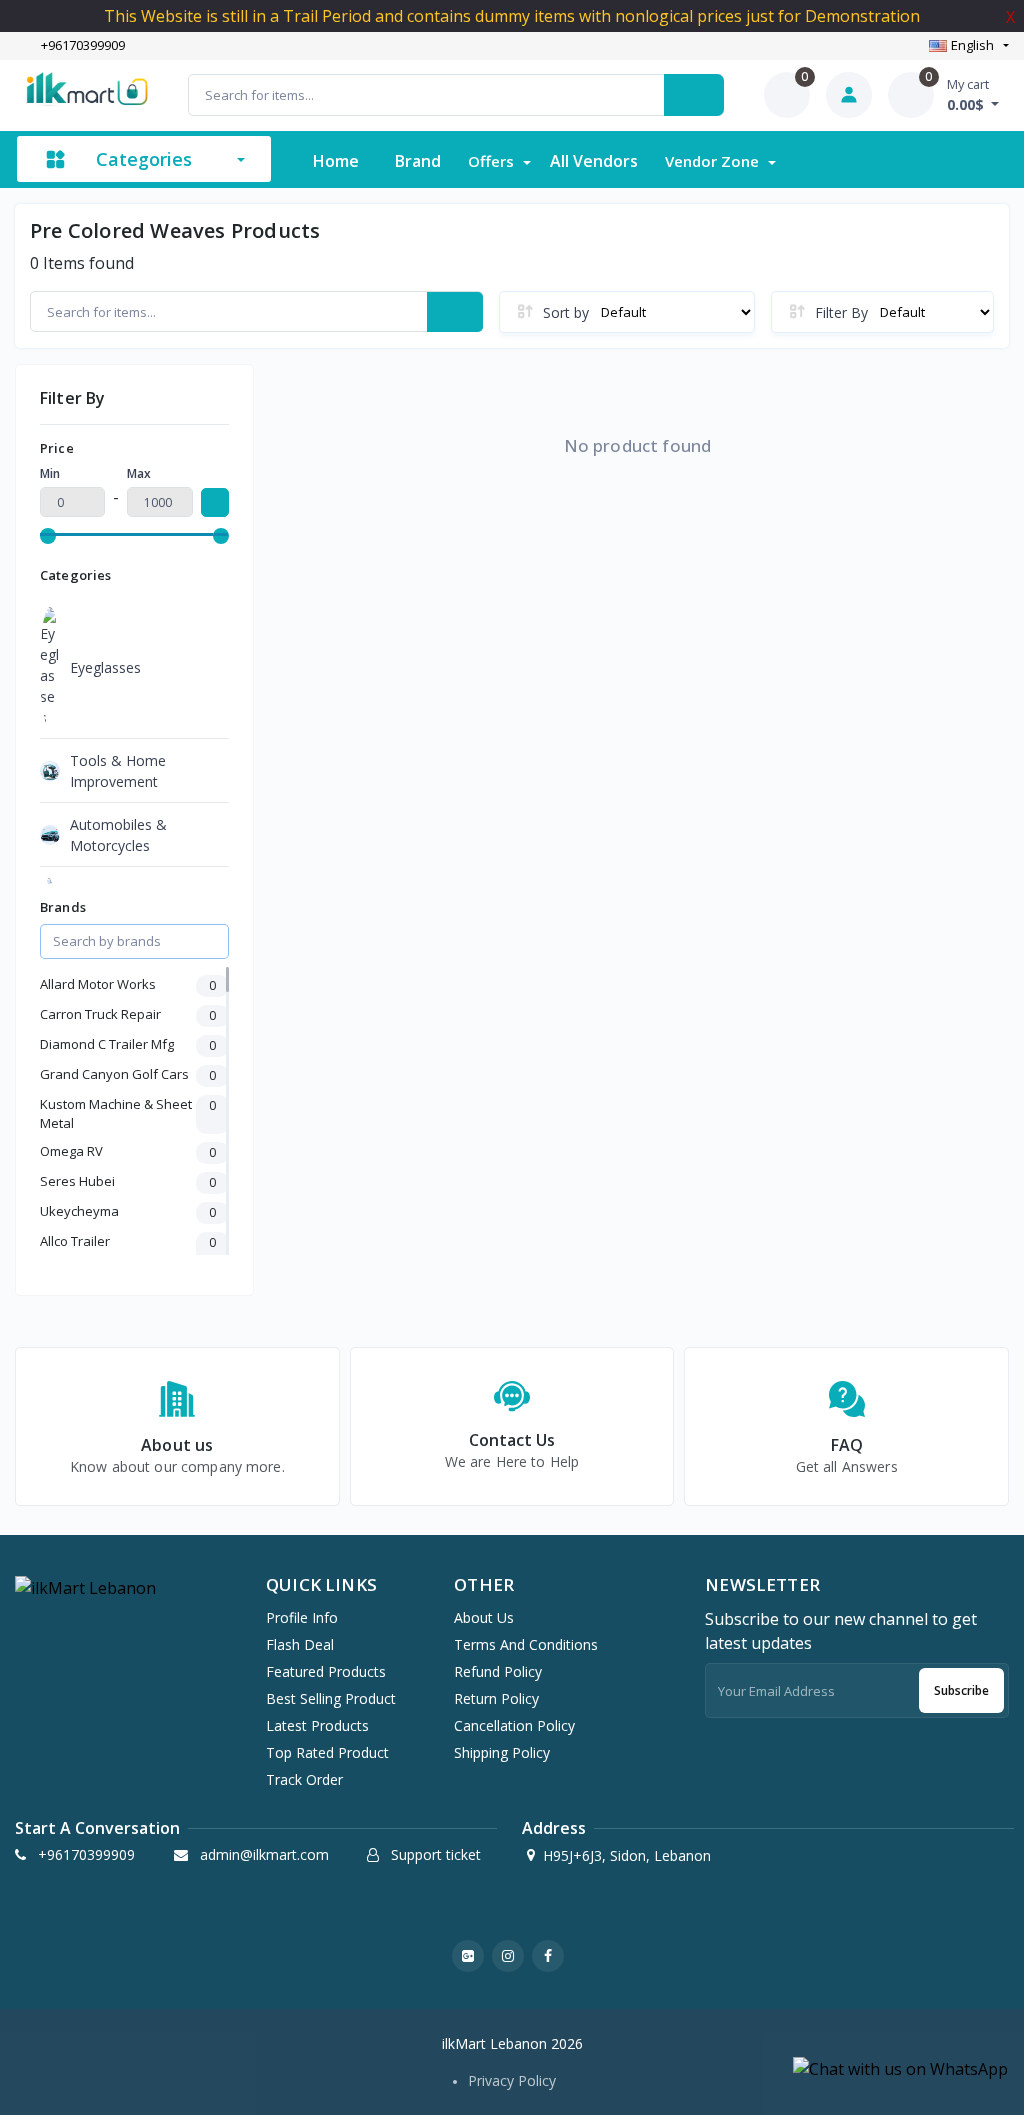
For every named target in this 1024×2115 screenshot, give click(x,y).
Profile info (302, 1617)
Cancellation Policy (514, 1725)
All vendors (594, 161)
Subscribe (961, 1690)
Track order (304, 1779)
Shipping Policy (502, 1752)
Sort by (566, 312)
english (972, 45)
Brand (418, 161)
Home (336, 161)
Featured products (326, 1671)
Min (50, 473)
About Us (484, 1617)
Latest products (317, 1725)
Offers (493, 161)
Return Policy (496, 1698)
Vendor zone (714, 161)
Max (139, 473)
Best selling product (331, 1698)
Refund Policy (498, 1671)
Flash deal (300, 1644)
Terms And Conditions (526, 1644)
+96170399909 (83, 46)
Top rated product (327, 1752)
